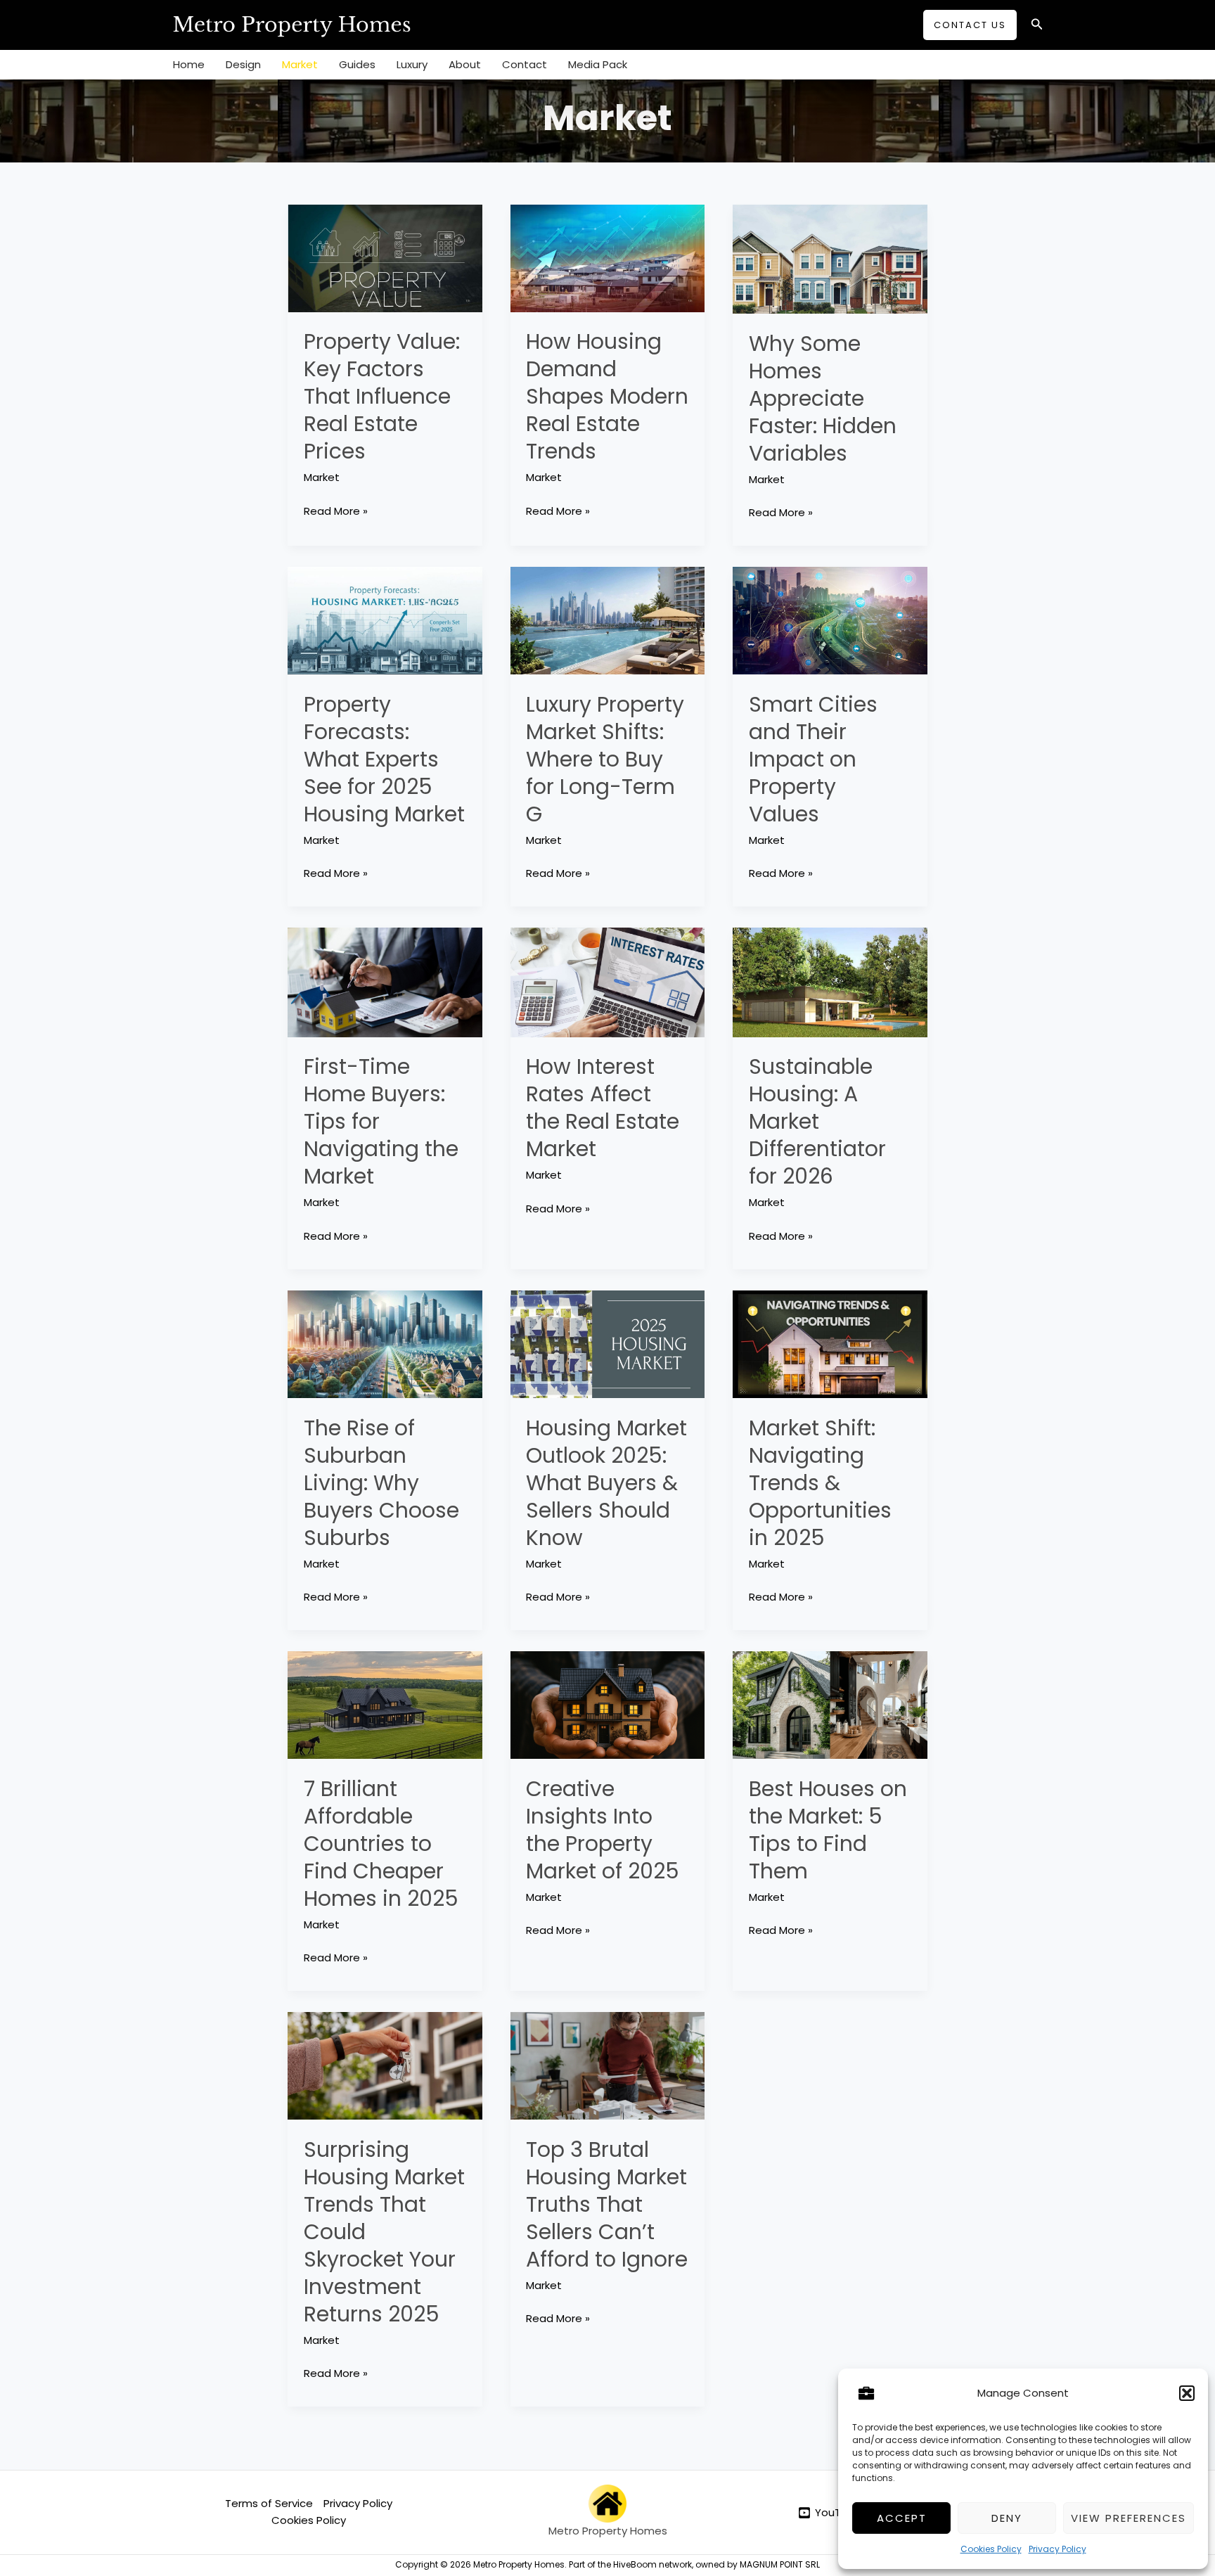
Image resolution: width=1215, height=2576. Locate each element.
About (465, 64)
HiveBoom (635, 2564)
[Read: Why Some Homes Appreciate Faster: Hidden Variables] (830, 258)
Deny (1007, 2518)
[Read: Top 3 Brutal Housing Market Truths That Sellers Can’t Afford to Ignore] (608, 2065)
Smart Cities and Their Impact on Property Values (813, 759)
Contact (525, 64)
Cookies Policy (991, 2549)
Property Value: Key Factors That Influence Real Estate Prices (382, 396)
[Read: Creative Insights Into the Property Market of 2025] (608, 1704)
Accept (902, 2518)
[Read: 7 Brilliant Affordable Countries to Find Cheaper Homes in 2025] (385, 1704)
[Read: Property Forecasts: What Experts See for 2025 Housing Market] (385, 620)
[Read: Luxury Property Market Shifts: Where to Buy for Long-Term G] (608, 620)
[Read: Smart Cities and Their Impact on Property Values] (830, 620)
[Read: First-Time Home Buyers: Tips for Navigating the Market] (385, 981)
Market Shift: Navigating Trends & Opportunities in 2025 (820, 1483)
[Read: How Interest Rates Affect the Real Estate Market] (608, 981)
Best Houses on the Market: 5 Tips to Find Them (828, 1830)
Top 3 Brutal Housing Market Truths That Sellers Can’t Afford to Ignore (607, 2204)
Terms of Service (269, 2503)
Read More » (336, 511)
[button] (1187, 2393)
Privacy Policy (1057, 2549)
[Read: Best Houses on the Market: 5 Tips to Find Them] (830, 1704)
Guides (357, 64)
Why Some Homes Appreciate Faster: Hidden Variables (823, 398)
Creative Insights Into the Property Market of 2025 (603, 1830)
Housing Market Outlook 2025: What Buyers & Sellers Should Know (606, 1483)
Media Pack (598, 64)
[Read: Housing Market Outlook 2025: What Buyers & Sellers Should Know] (608, 1344)
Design (243, 64)
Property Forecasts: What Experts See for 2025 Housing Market (384, 759)
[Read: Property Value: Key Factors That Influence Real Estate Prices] (385, 257)
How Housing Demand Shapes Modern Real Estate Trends (607, 396)
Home (189, 64)
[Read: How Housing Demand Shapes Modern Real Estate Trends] (608, 257)
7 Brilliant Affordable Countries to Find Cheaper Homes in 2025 (381, 1844)
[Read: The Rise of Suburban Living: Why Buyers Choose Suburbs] (385, 1344)
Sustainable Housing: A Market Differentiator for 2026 (817, 1121)
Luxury (412, 64)
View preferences (1129, 2518)
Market (300, 64)
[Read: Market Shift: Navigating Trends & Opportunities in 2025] (830, 1344)
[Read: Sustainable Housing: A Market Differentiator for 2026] (830, 981)
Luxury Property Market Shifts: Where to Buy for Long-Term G (605, 759)
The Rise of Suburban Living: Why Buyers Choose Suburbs (381, 1483)
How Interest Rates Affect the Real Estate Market (603, 1108)
